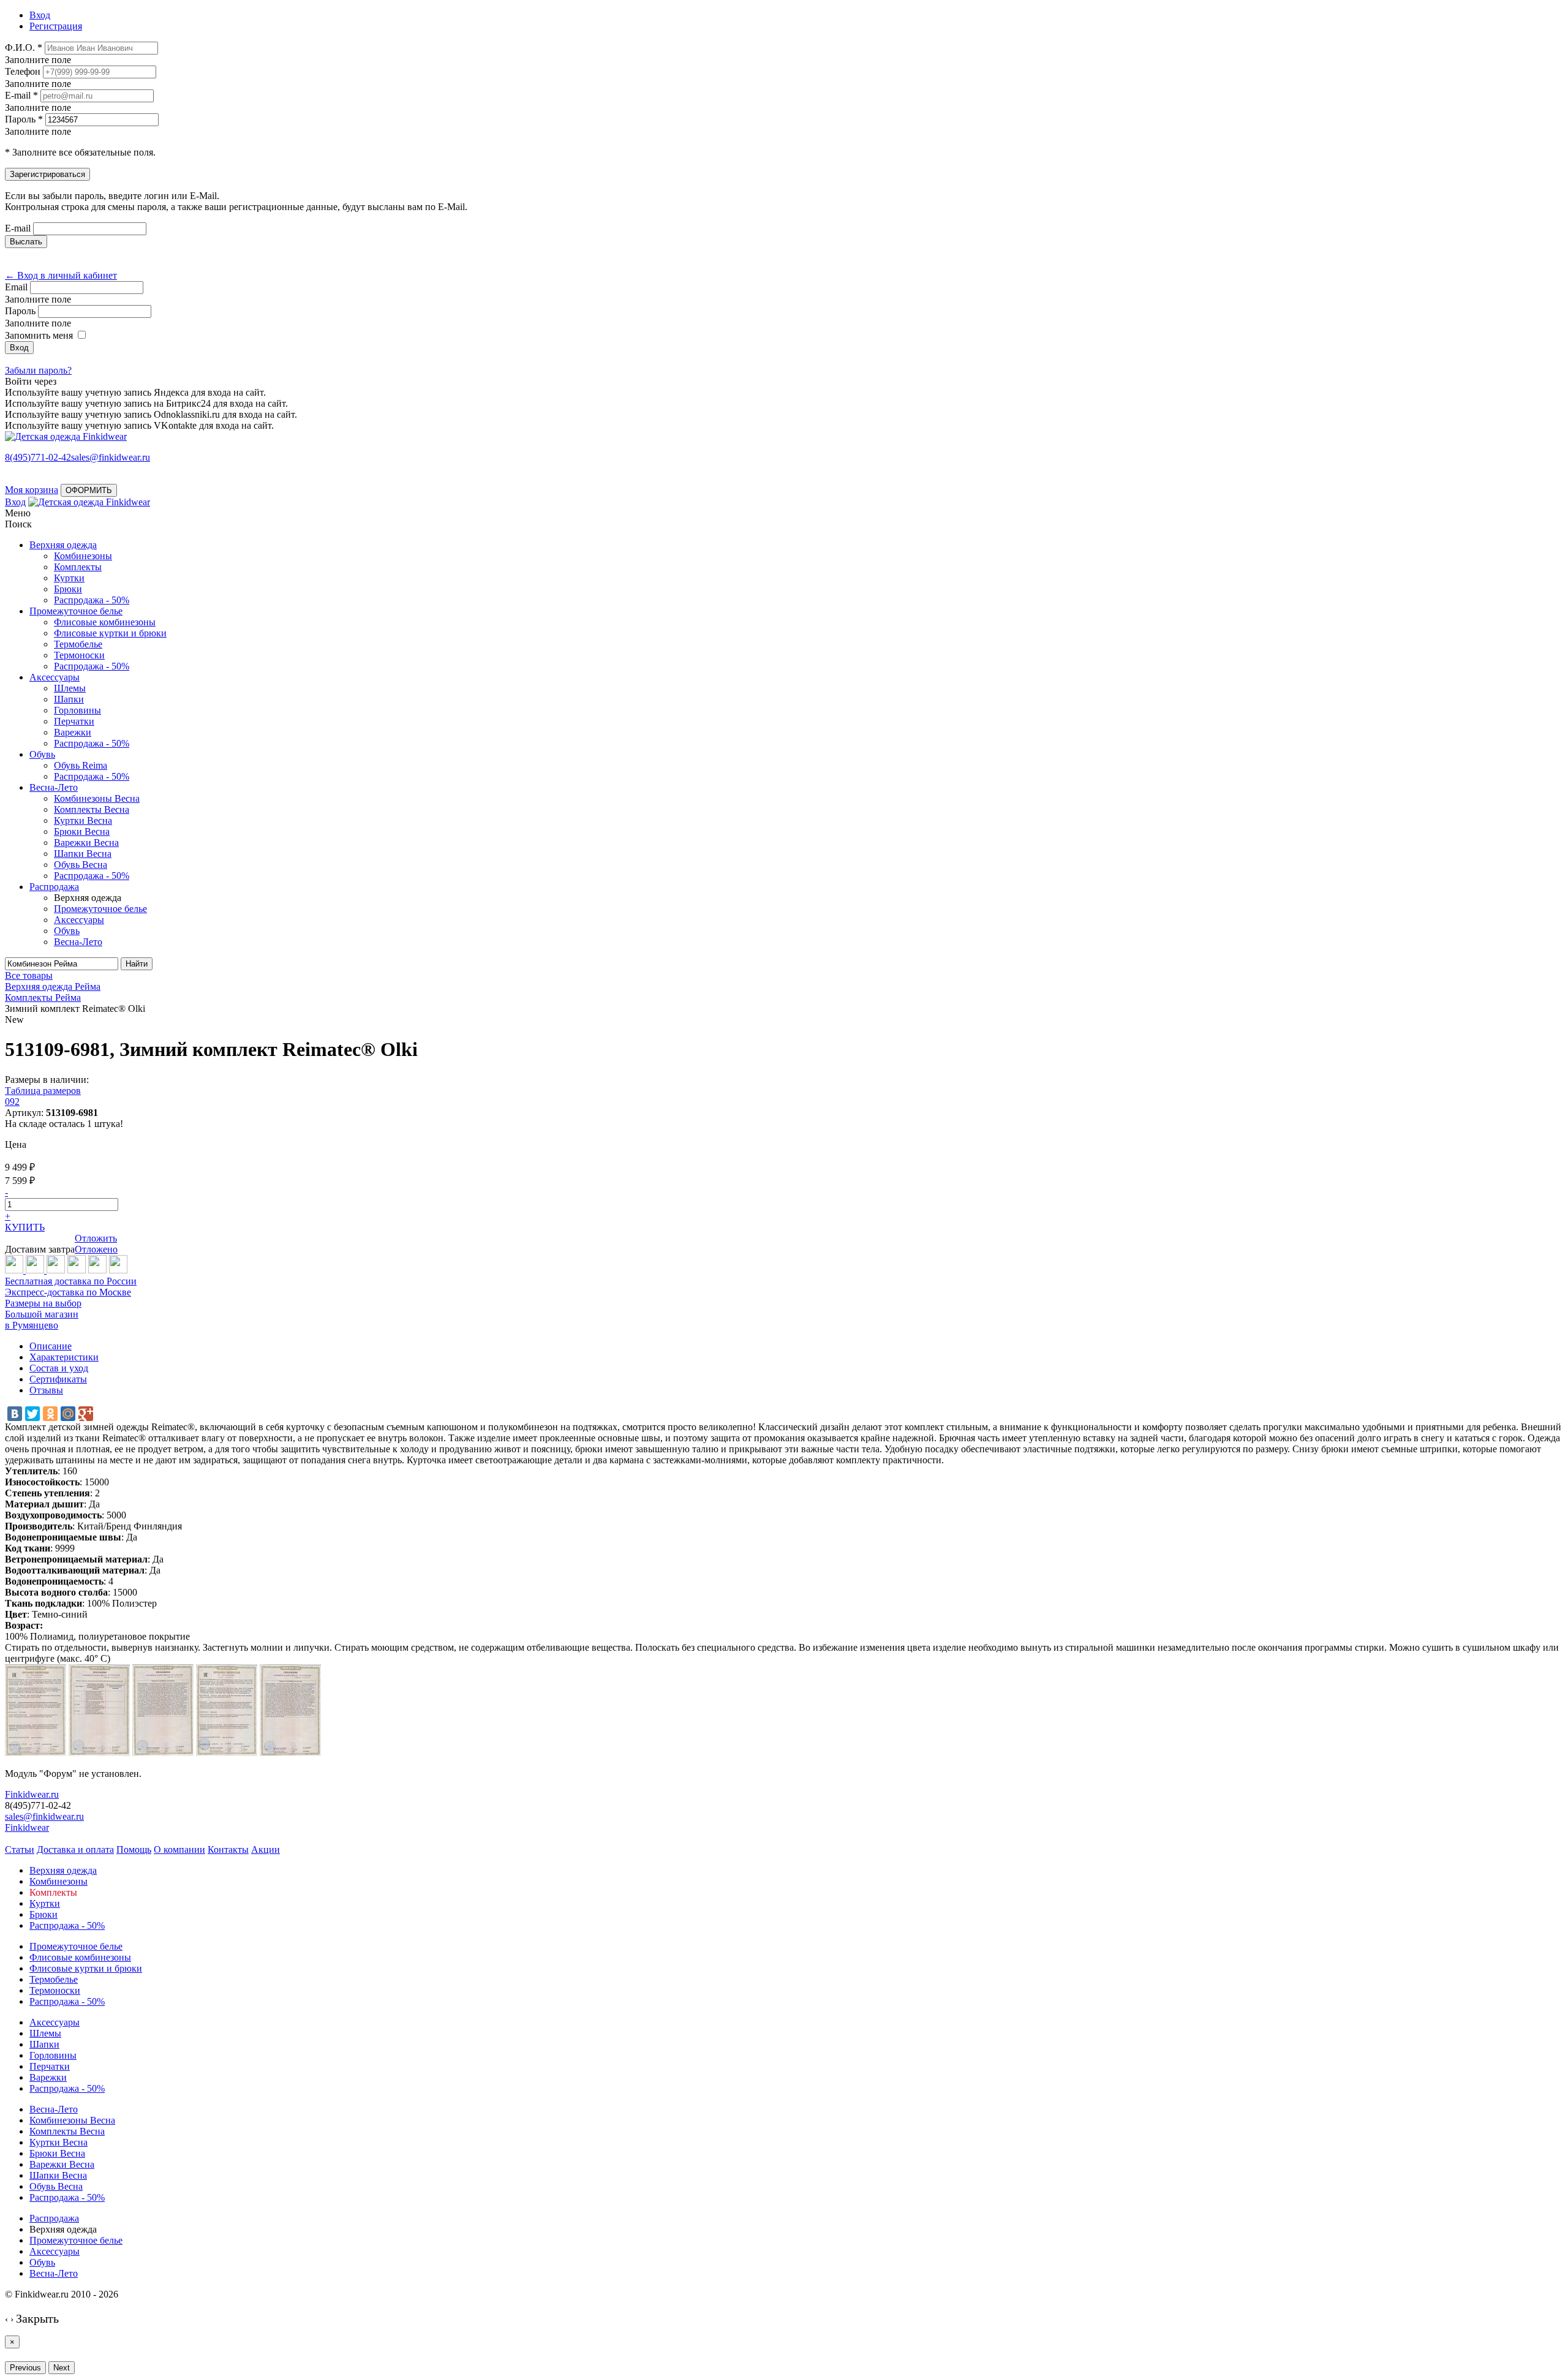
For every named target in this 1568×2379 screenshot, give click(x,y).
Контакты (228, 1849)
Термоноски (79, 655)
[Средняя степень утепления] (36, 1270)
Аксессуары (55, 677)
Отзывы (46, 1390)
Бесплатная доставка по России (71, 1281)
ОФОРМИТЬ (89, 490)
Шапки (69, 699)
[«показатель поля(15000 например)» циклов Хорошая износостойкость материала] (118, 1270)
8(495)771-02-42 (38, 457)
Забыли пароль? (38, 370)
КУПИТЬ (25, 1227)
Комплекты (78, 567)
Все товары (29, 975)
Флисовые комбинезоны (105, 622)
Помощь (134, 1849)
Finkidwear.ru (32, 1794)
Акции (266, 1849)
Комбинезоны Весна (97, 798)
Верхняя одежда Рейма (53, 986)
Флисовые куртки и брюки (110, 633)
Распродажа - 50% (92, 600)
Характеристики (64, 1357)
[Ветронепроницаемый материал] (77, 1270)
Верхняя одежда (63, 545)
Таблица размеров (43, 1091)
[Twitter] (32, 1414)
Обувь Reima (81, 765)
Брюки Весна (82, 831)
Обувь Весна (81, 865)
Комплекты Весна (92, 809)
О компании (179, 1849)
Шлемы (70, 688)
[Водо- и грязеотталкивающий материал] (97, 1270)
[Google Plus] (86, 1414)
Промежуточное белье (76, 611)
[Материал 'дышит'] (56, 1270)
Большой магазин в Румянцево (42, 1320)
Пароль (20, 311)
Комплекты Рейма (43, 997)
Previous (25, 2368)
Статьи (20, 1849)
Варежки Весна (86, 843)
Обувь (42, 754)
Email (16, 287)
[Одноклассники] (50, 1414)
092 (12, 1102)
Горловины (77, 710)
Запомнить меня (39, 335)
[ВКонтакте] (15, 1414)
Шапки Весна (83, 854)
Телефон (23, 71)
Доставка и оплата (75, 1849)
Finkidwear (27, 1827)
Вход (15, 502)
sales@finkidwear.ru (44, 1816)
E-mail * (21, 95)
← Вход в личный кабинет (61, 275)
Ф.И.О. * (24, 47)
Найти (137, 964)
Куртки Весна (83, 820)
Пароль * (24, 119)
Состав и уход (59, 1368)
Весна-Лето (54, 787)
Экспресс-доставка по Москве (68, 1292)
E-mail (18, 228)
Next (62, 2368)
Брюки (68, 589)
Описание (51, 1346)
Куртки (69, 578)
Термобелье (78, 644)
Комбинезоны (83, 556)
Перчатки (74, 721)
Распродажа (54, 887)
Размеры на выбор (43, 1303)
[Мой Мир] (68, 1414)
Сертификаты (58, 1379)
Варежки (73, 732)
